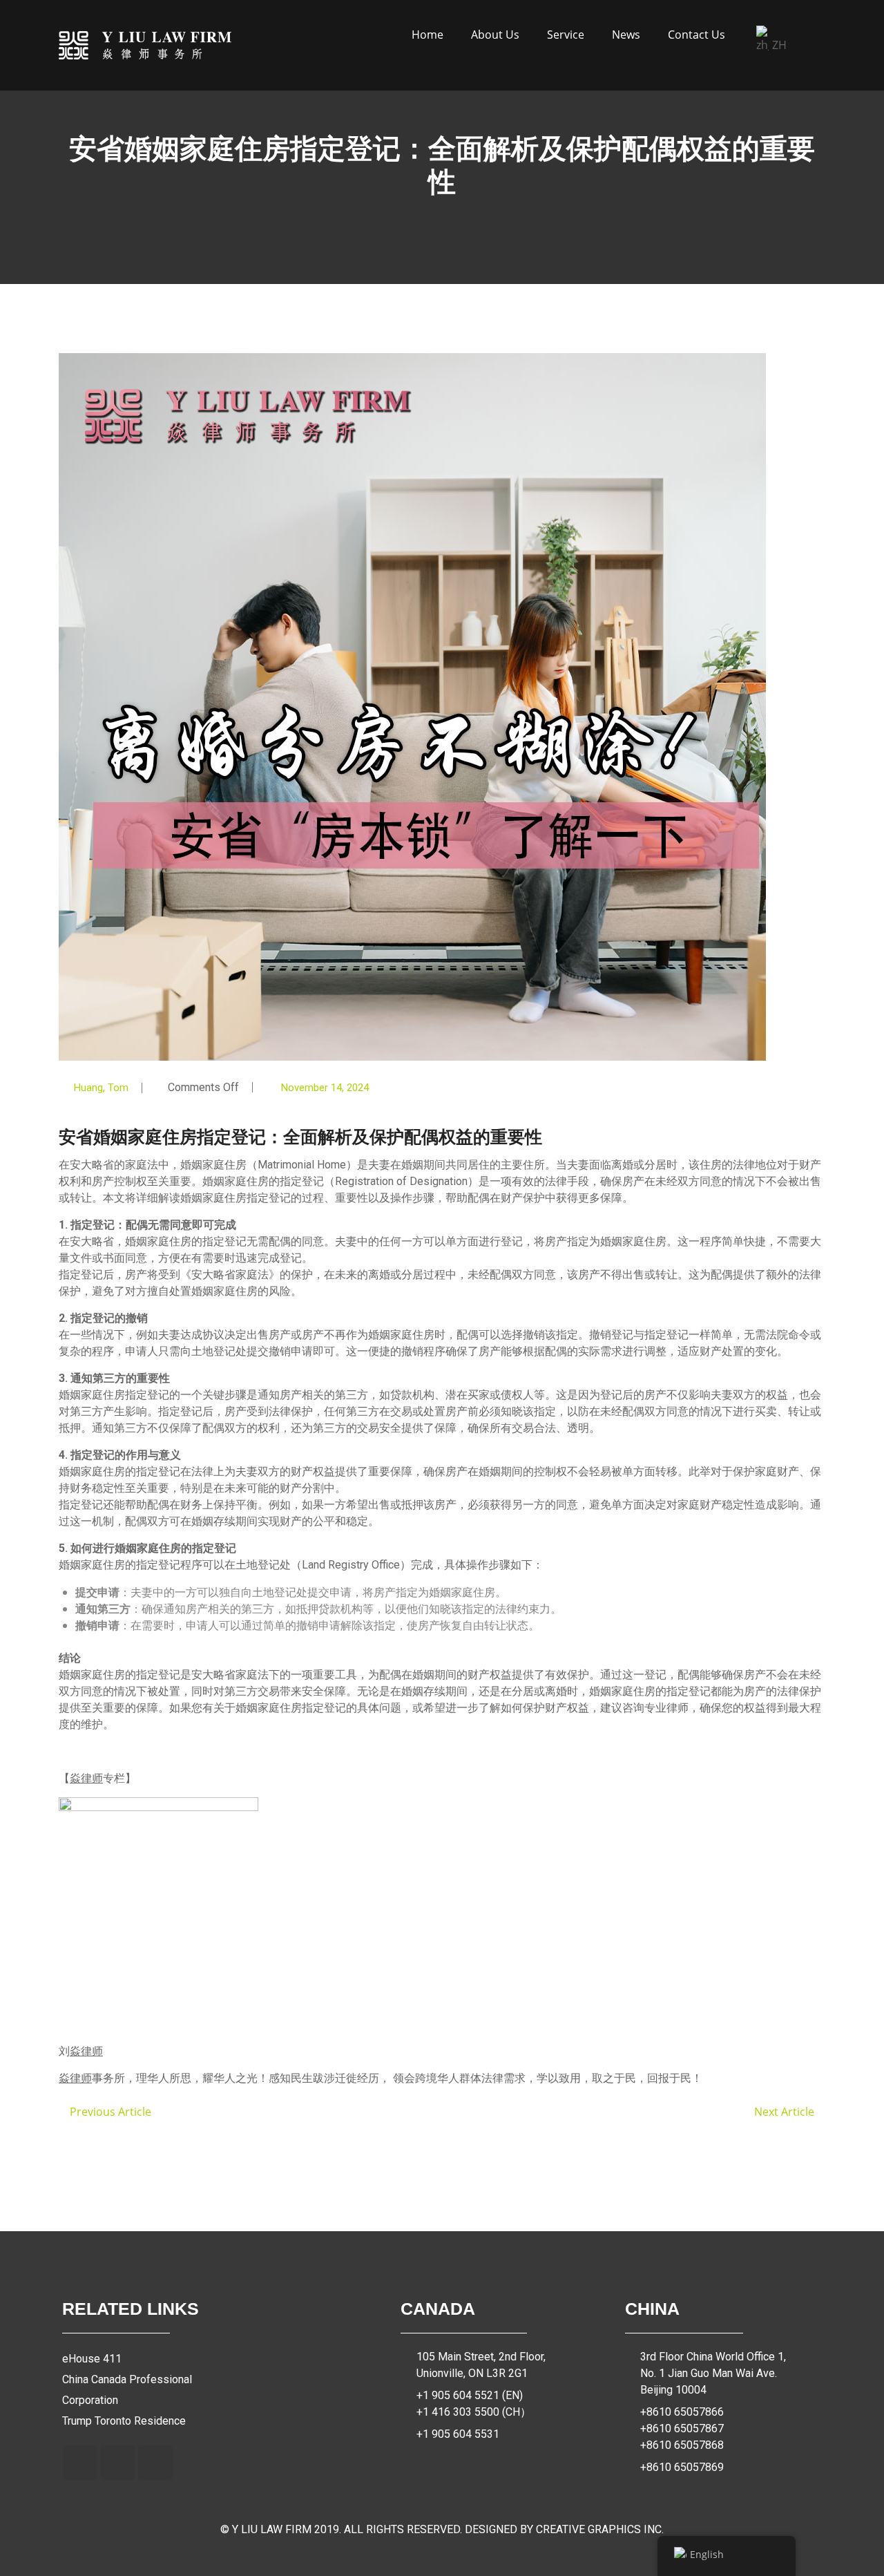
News (626, 35)
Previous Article (109, 2112)
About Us (495, 35)
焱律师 (86, 1778)
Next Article (786, 2112)
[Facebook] (79, 2463)
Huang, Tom (101, 1088)
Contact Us (696, 35)
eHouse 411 (92, 2359)
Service (566, 35)
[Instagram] (117, 2463)
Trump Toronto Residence (124, 2421)
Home (427, 35)
